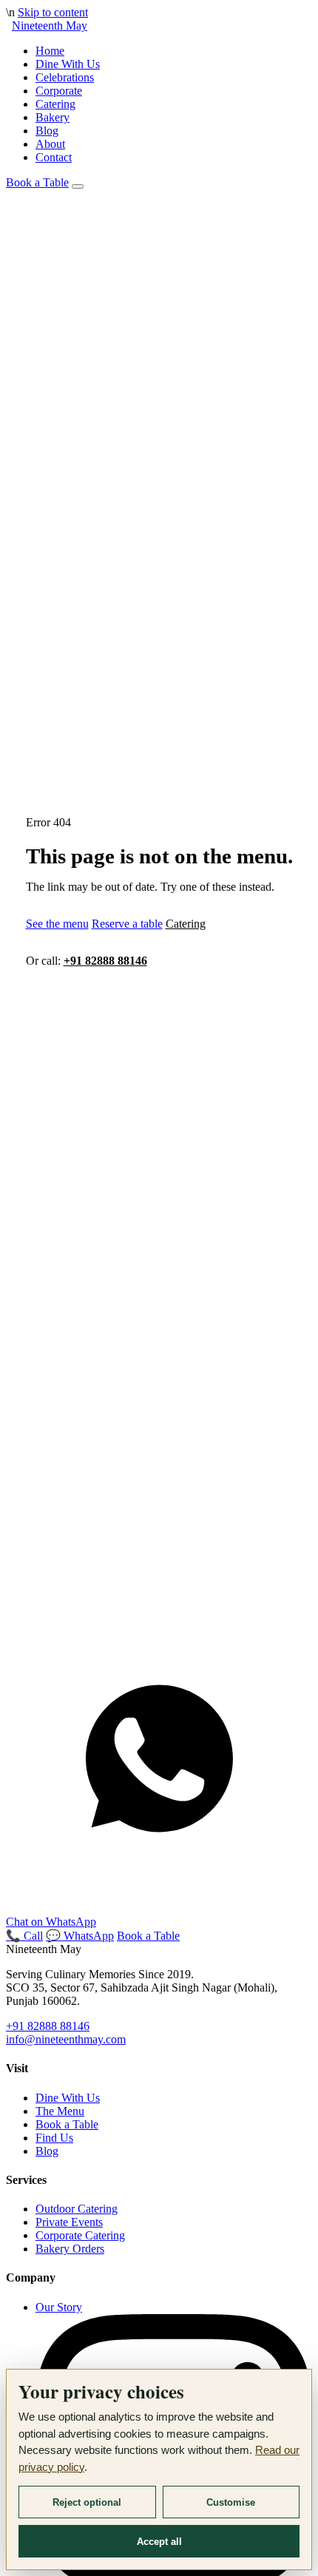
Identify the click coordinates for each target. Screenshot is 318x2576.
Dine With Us (68, 64)
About (50, 144)
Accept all (159, 2542)
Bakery (53, 117)
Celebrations (65, 77)
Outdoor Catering (77, 2209)
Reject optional (87, 2502)
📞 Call (24, 1936)
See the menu (57, 924)
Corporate (59, 91)
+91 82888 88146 (105, 961)
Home (50, 51)
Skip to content (53, 12)
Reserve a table (127, 924)
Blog (47, 131)
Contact (54, 157)
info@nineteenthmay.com (66, 2039)
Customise (231, 2502)
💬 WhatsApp (80, 1936)
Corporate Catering (80, 2235)
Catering (55, 104)
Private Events (69, 2222)
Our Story (59, 2307)
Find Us (54, 2138)
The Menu (60, 2111)
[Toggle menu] (78, 186)
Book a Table (37, 182)
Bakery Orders (70, 2249)
